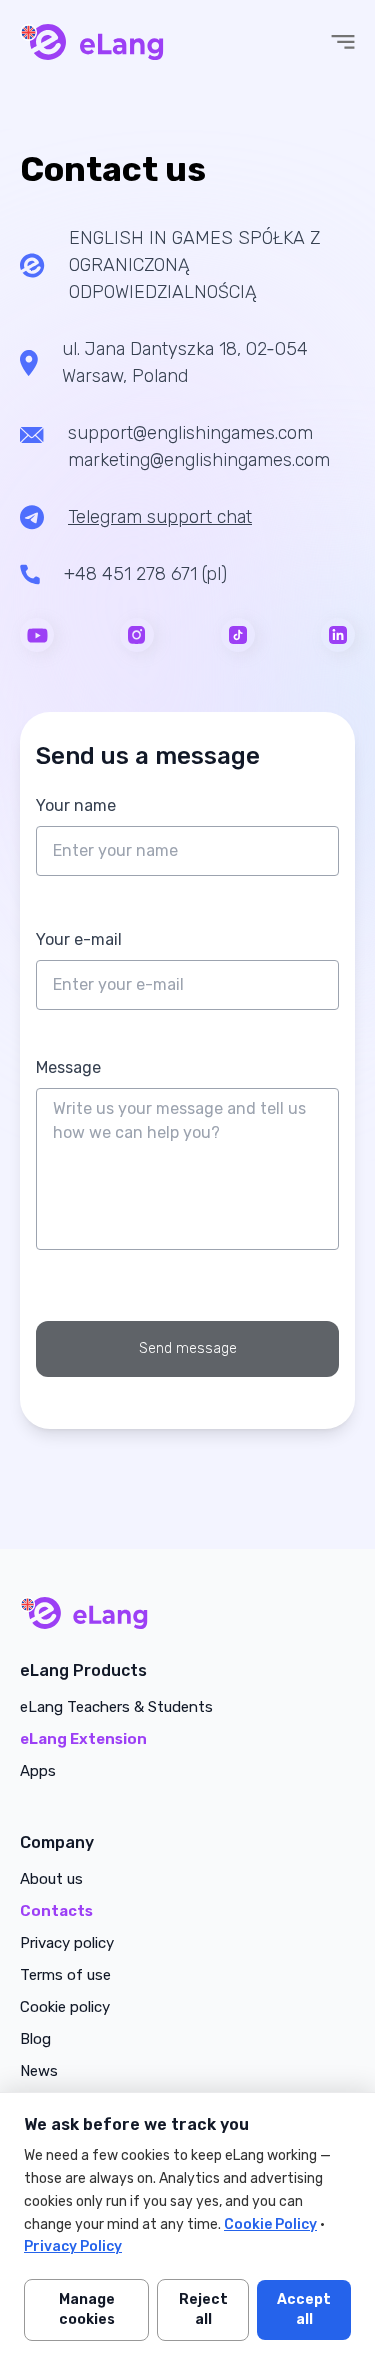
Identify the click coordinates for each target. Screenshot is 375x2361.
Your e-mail (79, 939)
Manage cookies (87, 2309)
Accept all (304, 2309)
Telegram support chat (160, 517)
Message (68, 1067)
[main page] (187, 1613)
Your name (76, 805)
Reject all (203, 2309)
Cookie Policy (270, 2224)
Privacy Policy (73, 2246)
